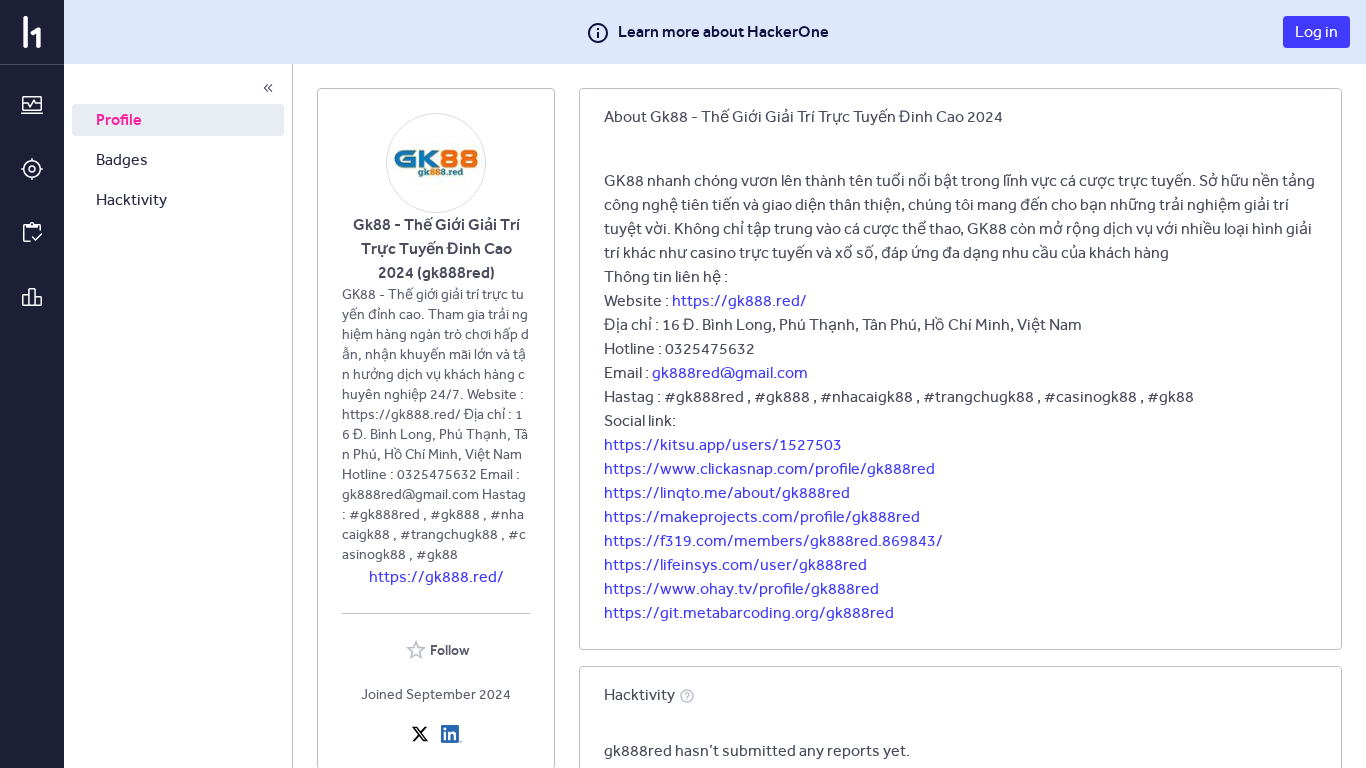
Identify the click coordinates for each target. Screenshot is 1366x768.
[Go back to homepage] (32, 32)
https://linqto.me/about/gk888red (727, 492)
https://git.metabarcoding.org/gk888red (749, 612)
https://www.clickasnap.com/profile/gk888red (769, 468)
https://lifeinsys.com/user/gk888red (735, 564)
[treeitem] (178, 120)
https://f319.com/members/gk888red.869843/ (773, 540)
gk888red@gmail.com (730, 372)
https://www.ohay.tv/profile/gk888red (741, 588)
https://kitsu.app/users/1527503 (723, 444)
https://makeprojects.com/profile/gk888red (762, 516)
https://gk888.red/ (436, 576)
